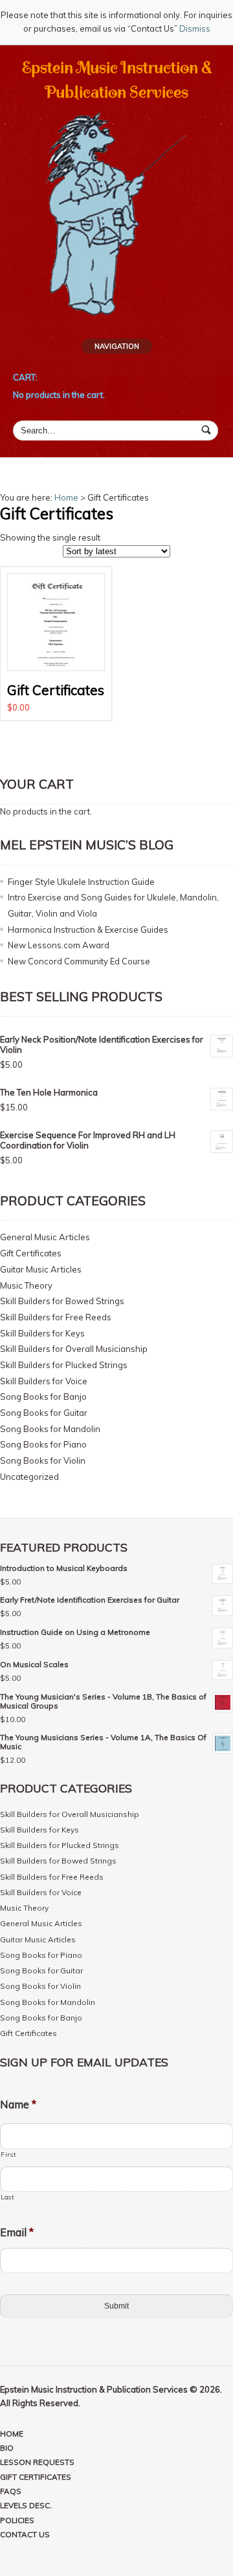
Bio (7, 2448)
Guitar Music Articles (41, 1269)
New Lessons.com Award (59, 945)
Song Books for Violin (43, 1460)
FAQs (11, 2491)
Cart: (25, 377)
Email (17, 2232)
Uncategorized (29, 1477)
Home (66, 497)
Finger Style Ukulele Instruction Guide (81, 882)
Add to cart (56, 643)
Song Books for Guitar (44, 1413)
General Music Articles (45, 1237)
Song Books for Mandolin (50, 1429)
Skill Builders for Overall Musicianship (74, 1349)
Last (7, 2197)
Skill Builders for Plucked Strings (64, 1365)
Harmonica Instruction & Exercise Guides (88, 930)
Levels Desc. (26, 2505)
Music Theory (26, 1285)
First (8, 2154)
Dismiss (195, 28)
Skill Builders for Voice (44, 1381)
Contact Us (25, 2534)
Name (18, 2104)
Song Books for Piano (43, 1444)
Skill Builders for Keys (42, 1333)
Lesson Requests (37, 2462)
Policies (17, 2520)
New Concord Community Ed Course (79, 961)
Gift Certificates (31, 1253)
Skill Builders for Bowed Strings (62, 1301)
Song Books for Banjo (43, 1397)
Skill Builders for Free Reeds (56, 1317)
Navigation (117, 346)
